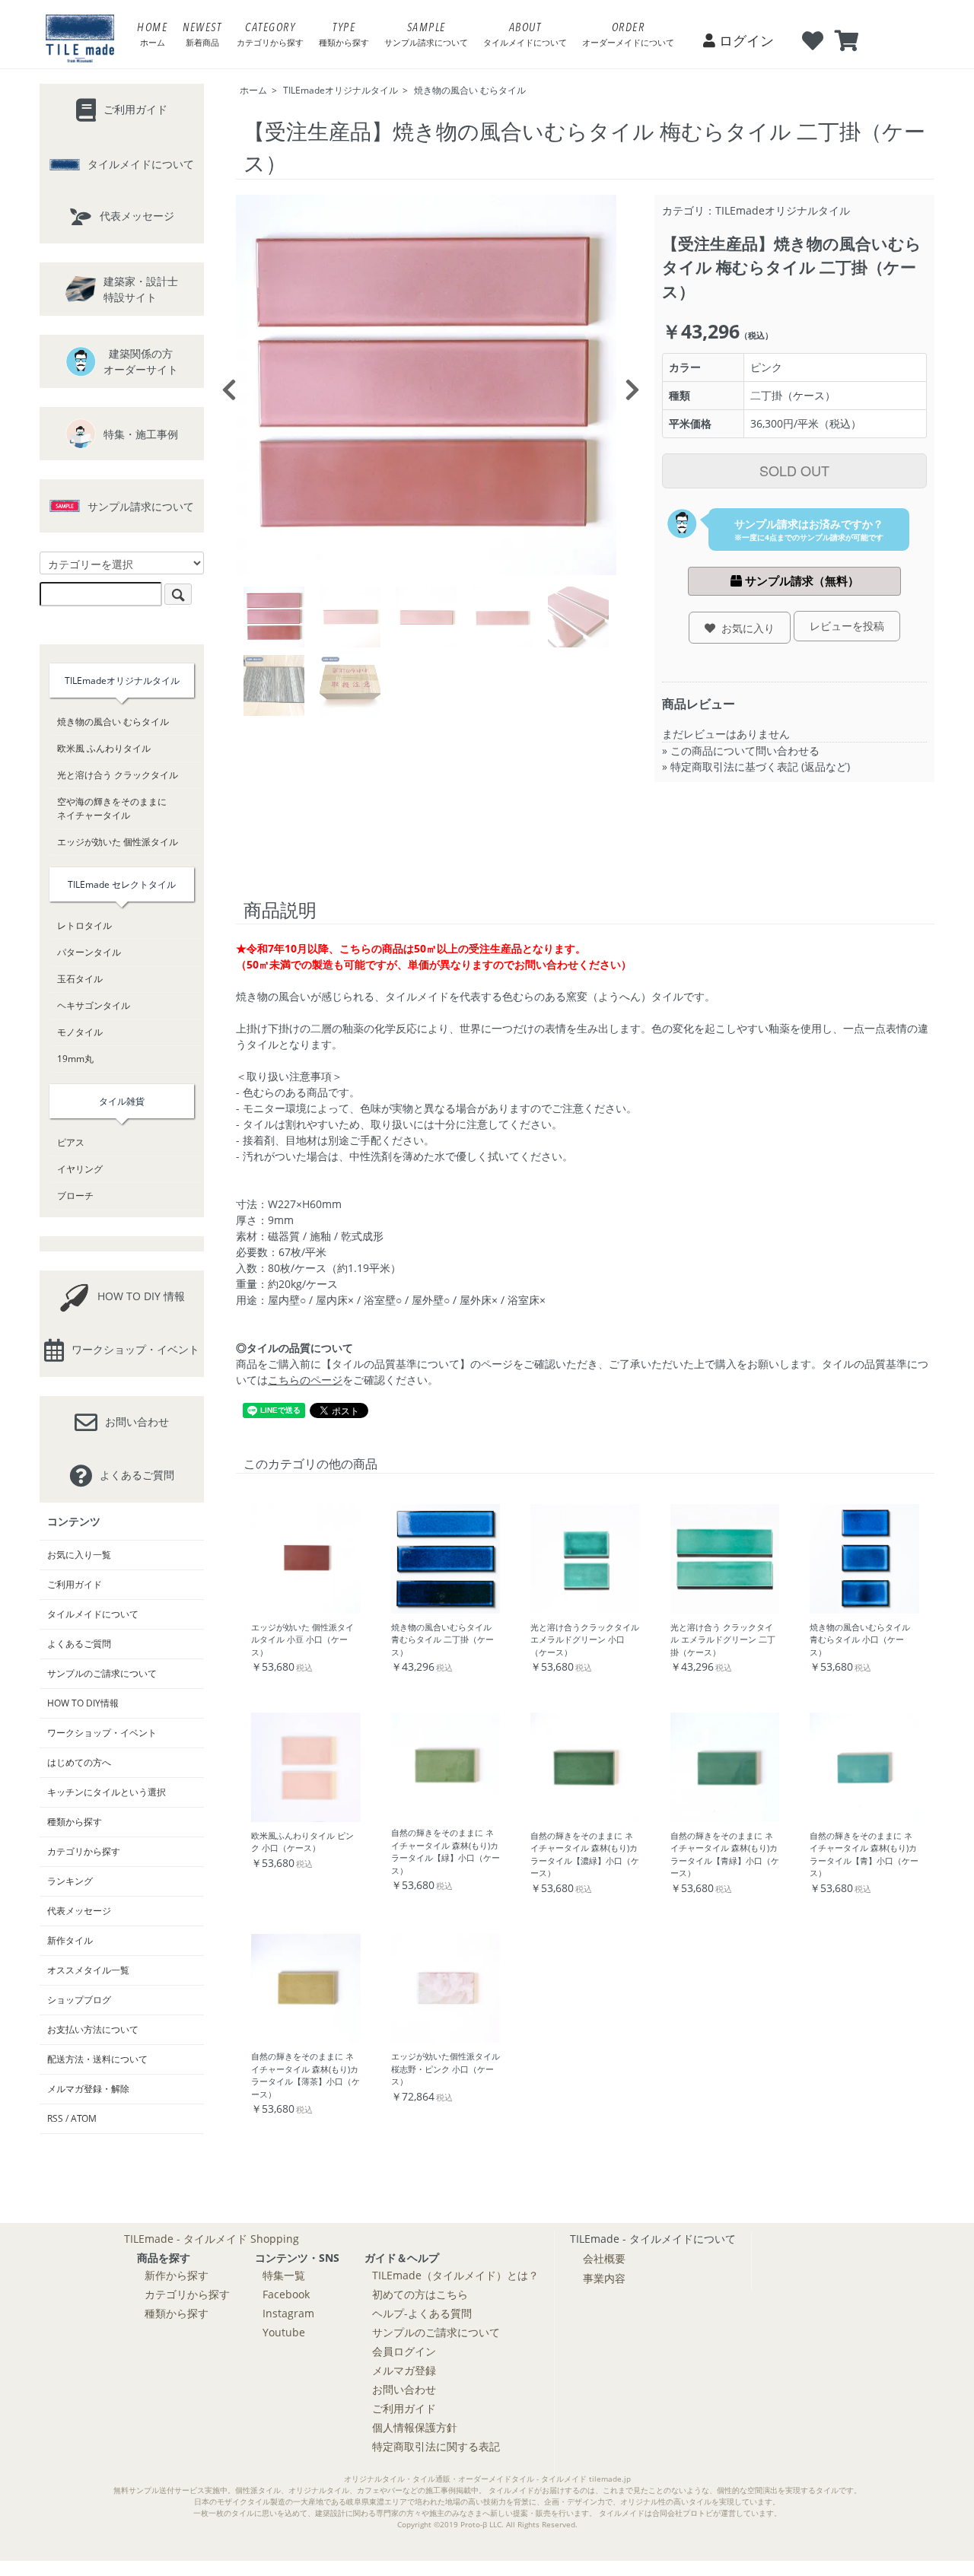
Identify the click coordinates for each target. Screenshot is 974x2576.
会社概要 (604, 2258)
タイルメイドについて (93, 1614)
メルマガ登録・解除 (88, 2089)
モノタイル (80, 1032)
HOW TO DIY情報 (83, 1703)
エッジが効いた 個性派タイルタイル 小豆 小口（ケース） (302, 1639)
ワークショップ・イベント (102, 1733)
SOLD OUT (794, 470)
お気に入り (745, 628)
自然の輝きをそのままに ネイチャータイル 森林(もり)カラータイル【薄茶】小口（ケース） (306, 2075)
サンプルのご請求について (102, 1673)
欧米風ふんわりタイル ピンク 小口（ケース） (302, 1842)
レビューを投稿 (847, 626)
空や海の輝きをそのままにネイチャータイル (112, 808)
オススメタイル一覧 (88, 1970)
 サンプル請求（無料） (795, 581)
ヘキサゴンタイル (94, 1005)
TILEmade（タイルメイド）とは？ (455, 2275)
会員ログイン (404, 2351)
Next (628, 385)
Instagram (288, 2313)
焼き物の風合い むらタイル (470, 90)
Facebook (286, 2294)
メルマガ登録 (404, 2370)
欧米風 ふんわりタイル (104, 748)
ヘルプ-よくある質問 (422, 2313)
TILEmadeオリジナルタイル (341, 90)
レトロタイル (84, 925)
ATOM (84, 2118)
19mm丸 (75, 1059)
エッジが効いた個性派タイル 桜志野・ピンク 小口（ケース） (446, 2069)
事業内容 (604, 2278)
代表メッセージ (79, 1911)
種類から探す (75, 1822)
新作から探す (177, 2275)
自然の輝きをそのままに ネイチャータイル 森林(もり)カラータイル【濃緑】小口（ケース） (585, 1854)
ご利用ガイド (75, 1584)
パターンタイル (89, 952)
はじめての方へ (79, 1762)
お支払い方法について (93, 2029)
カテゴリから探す (84, 1851)
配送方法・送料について (97, 2059)
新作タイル (70, 1940)
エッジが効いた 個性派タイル (118, 842)
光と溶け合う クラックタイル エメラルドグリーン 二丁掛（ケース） (723, 1639)
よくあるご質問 (79, 1644)
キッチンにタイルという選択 (107, 1792)
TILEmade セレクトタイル (122, 884)
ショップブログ (79, 2000)
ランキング (70, 1881)
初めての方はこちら (420, 2294)
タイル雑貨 (122, 1101)
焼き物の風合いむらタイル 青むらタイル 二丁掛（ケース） (442, 1639)
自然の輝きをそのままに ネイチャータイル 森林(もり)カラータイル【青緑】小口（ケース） (725, 1854)
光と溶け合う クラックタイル (118, 775)
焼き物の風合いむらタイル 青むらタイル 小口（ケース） (860, 1639)
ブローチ (75, 1196)
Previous (224, 385)
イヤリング (80, 1169)
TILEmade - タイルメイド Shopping (212, 2239)
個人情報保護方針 (415, 2427)
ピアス (71, 1142)
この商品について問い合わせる (745, 751)
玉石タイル (80, 979)
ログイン (745, 40)
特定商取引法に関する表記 (436, 2446)
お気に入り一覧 (79, 1555)
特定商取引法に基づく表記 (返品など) (760, 766)
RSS (55, 2118)
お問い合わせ (404, 2389)
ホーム (253, 90)
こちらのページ (305, 1380)
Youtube (284, 2332)
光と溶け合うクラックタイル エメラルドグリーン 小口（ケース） (585, 1639)
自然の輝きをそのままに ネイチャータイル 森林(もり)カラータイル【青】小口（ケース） (864, 1854)
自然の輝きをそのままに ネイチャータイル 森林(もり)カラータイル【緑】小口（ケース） (446, 1851)
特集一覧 (284, 2275)
